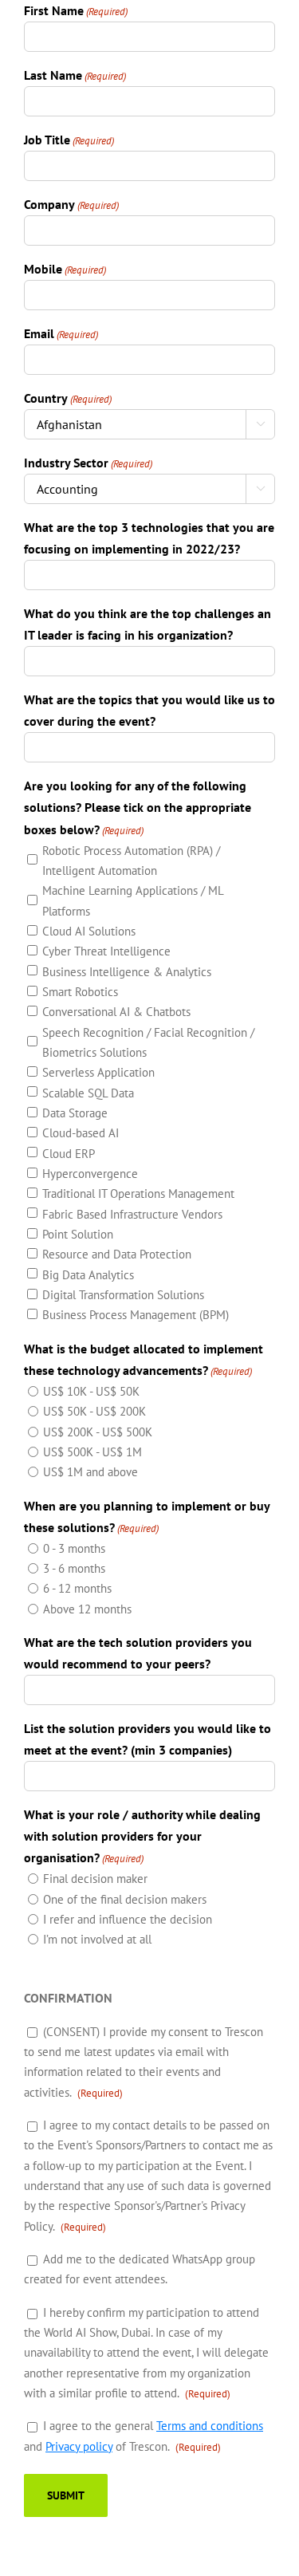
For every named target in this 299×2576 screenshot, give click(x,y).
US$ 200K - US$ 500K (98, 1432)
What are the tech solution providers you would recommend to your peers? (138, 1653)
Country (68, 398)
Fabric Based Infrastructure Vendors (132, 1214)
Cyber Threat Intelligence (106, 951)
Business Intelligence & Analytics (127, 972)
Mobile (65, 269)
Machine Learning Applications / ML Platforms (133, 900)
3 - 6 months (74, 1568)
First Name (76, 10)
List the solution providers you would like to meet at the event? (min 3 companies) (148, 1739)
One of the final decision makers (125, 1899)
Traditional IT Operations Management (138, 1193)
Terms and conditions (210, 2426)
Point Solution (78, 1234)
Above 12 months (87, 1609)
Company (71, 204)
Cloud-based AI (81, 1133)
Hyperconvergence (90, 1174)
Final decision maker (95, 1879)
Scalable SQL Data (88, 1093)
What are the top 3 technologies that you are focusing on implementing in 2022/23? (149, 538)
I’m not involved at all (97, 1939)
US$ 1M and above (90, 1472)
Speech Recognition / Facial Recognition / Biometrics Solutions (148, 1042)
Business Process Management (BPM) (136, 1315)
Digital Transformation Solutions (123, 1295)
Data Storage (75, 1113)
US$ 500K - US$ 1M (92, 1452)
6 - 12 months (77, 1588)
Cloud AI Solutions (89, 931)
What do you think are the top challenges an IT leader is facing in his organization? (148, 624)
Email (61, 333)
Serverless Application (98, 1072)
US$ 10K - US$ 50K (91, 1391)
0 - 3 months (74, 1548)
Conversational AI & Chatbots (116, 1012)
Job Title (69, 140)
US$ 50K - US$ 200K (94, 1411)
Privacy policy (79, 2446)
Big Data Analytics (88, 1275)
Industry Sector (88, 463)
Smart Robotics (80, 992)
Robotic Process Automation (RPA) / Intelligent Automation (131, 861)
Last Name (75, 75)
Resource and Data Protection (117, 1254)
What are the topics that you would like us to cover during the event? (149, 710)
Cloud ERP (69, 1154)
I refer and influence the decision (128, 1919)
